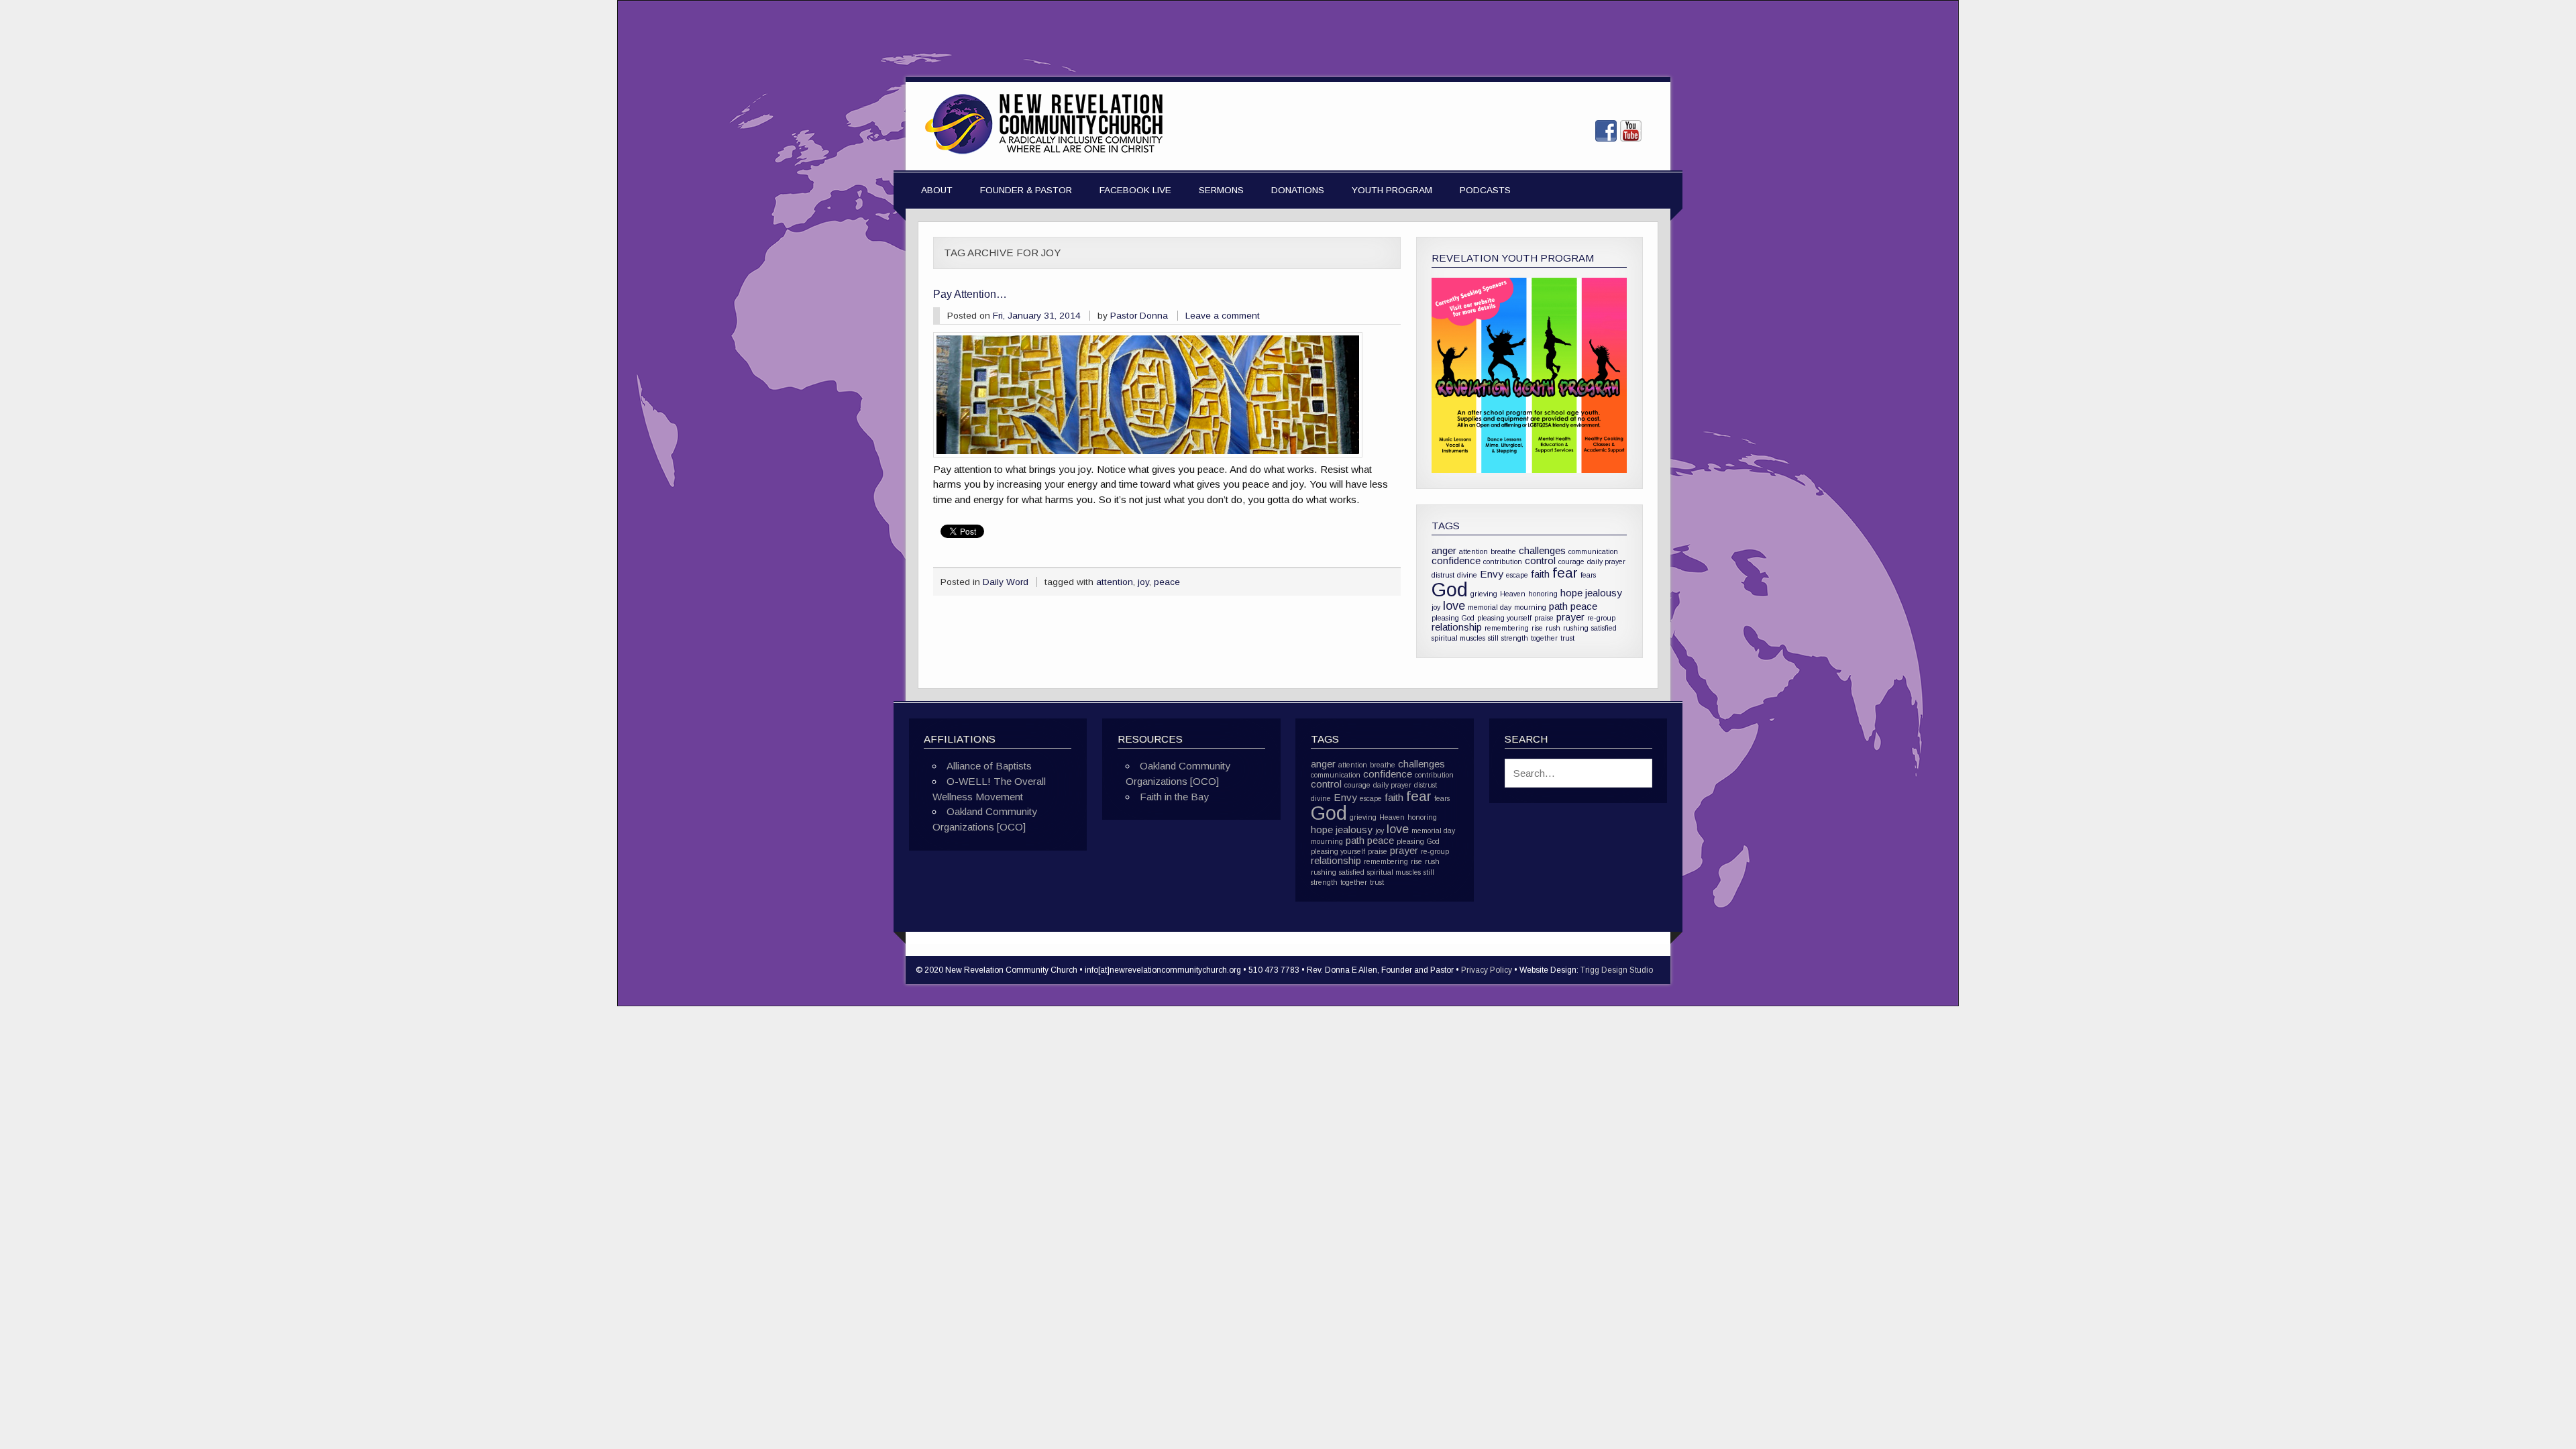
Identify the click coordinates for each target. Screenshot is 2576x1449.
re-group (1601, 618)
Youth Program (1392, 190)
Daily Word (1006, 582)
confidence (1456, 560)
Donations (1298, 190)
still (1493, 638)
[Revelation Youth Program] (1529, 375)
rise (1537, 628)
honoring (1543, 594)
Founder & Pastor (1026, 190)
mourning (1530, 607)
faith (1540, 574)
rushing (1576, 628)
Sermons (1221, 190)
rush (1553, 628)
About (937, 190)
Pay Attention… (970, 294)
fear (1565, 573)
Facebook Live (1135, 190)
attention (1115, 582)
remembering (1507, 628)
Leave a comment (1223, 316)
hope (1571, 593)
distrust (1443, 575)
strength (1515, 638)
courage (1571, 561)
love (1454, 605)
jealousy (1604, 593)
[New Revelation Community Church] (1044, 155)
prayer (1570, 617)
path (1558, 606)
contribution (1503, 561)
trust (1567, 638)
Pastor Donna (1139, 316)
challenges (1542, 550)
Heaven (1513, 594)
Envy (1492, 574)
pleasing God (1453, 618)
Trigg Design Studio (1617, 970)
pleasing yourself (1504, 618)
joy (1143, 582)
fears (1588, 575)
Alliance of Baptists (989, 766)
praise (1544, 618)
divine (1467, 575)
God (1450, 589)
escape (1517, 575)
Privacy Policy (1487, 970)
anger (1444, 550)
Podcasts (1485, 190)
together (1544, 638)
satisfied (1604, 628)
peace (1167, 582)
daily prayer (1606, 561)
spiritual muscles (1458, 638)
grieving (1484, 594)
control (1540, 560)
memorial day (1490, 607)
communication (1593, 551)
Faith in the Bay (1174, 797)
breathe (1503, 551)
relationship (1457, 627)
